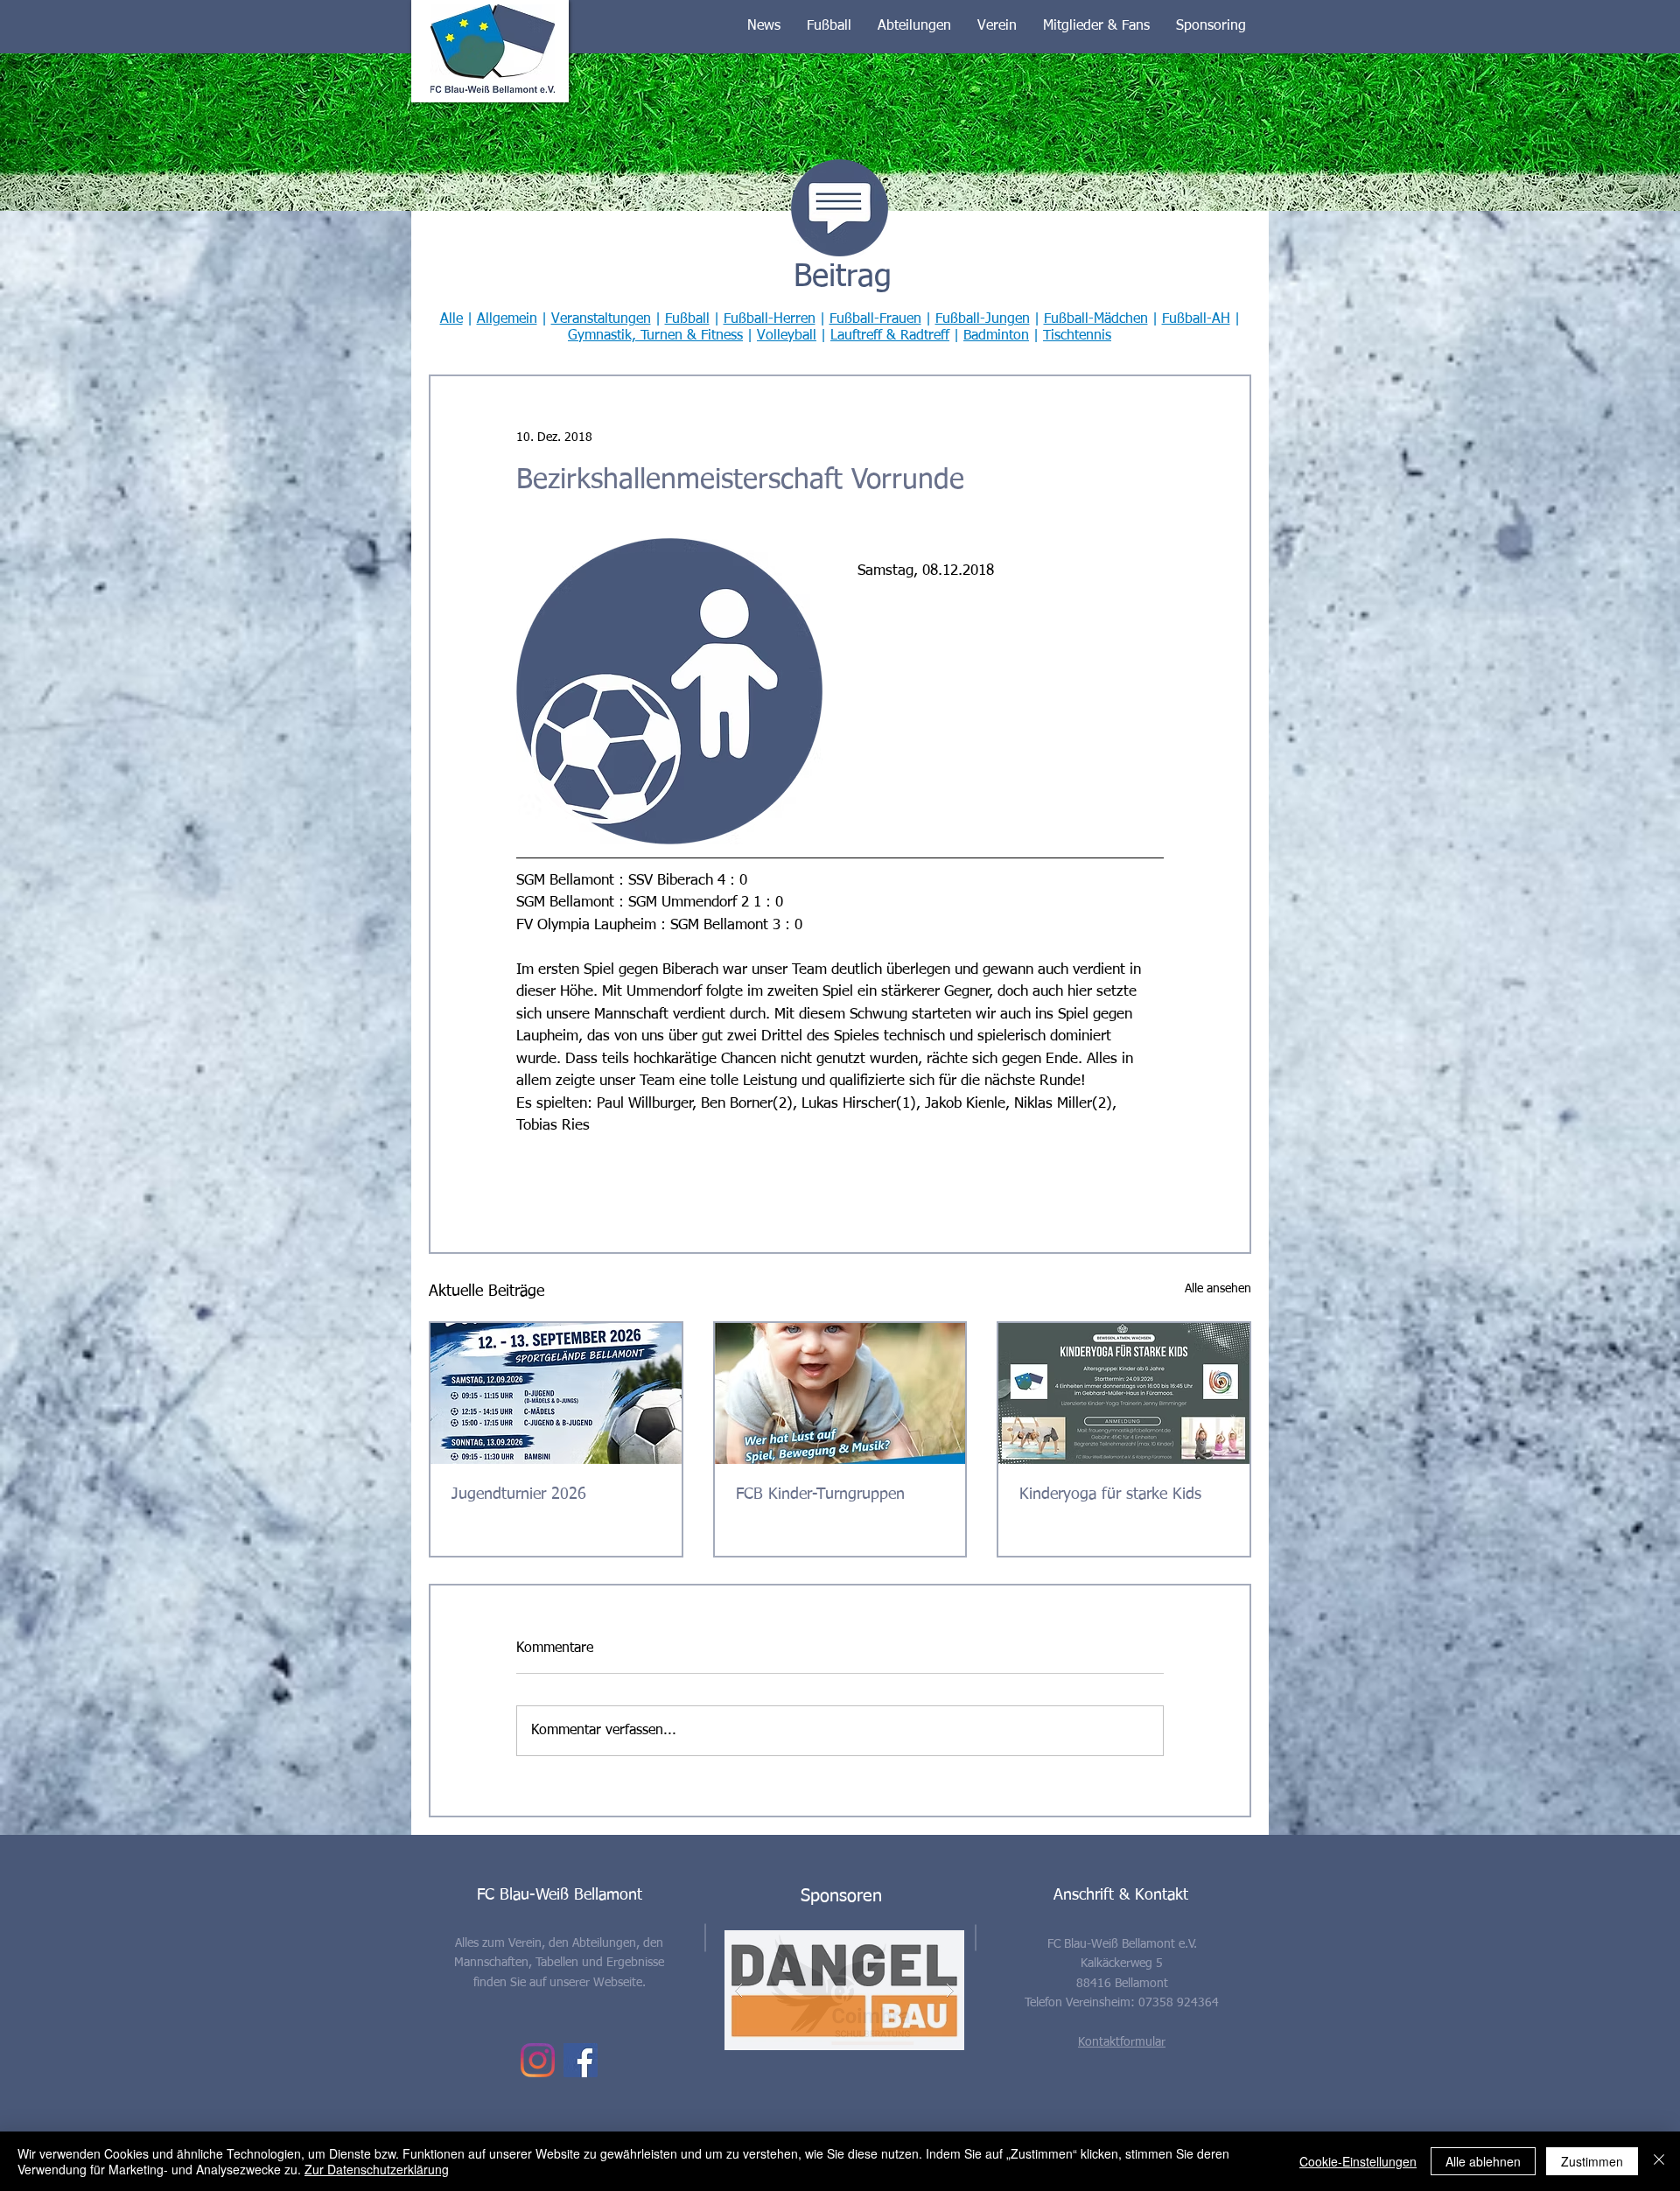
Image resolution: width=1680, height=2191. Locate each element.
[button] (764, 26)
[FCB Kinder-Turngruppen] (840, 1393)
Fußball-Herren (770, 319)
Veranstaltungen (601, 319)
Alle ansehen (1218, 1289)
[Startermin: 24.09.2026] (1124, 1393)
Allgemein (507, 319)
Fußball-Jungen (983, 319)
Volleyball (787, 336)
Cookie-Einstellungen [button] (1358, 2161)
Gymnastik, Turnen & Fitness (655, 336)
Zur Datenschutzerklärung (377, 2169)
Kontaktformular (1122, 2042)
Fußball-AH (1196, 319)
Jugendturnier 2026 (519, 1494)
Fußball (687, 319)
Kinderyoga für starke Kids (1110, 1494)
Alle (451, 319)
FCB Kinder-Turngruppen (820, 1494)
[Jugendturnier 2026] (556, 1393)
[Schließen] (1659, 2161)
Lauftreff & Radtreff (890, 336)
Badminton (996, 336)
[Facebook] (581, 2060)
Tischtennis (1077, 336)
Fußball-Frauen (875, 319)
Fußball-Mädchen (1096, 319)
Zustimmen (1592, 2161)
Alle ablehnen (1483, 2161)
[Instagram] (538, 2060)
